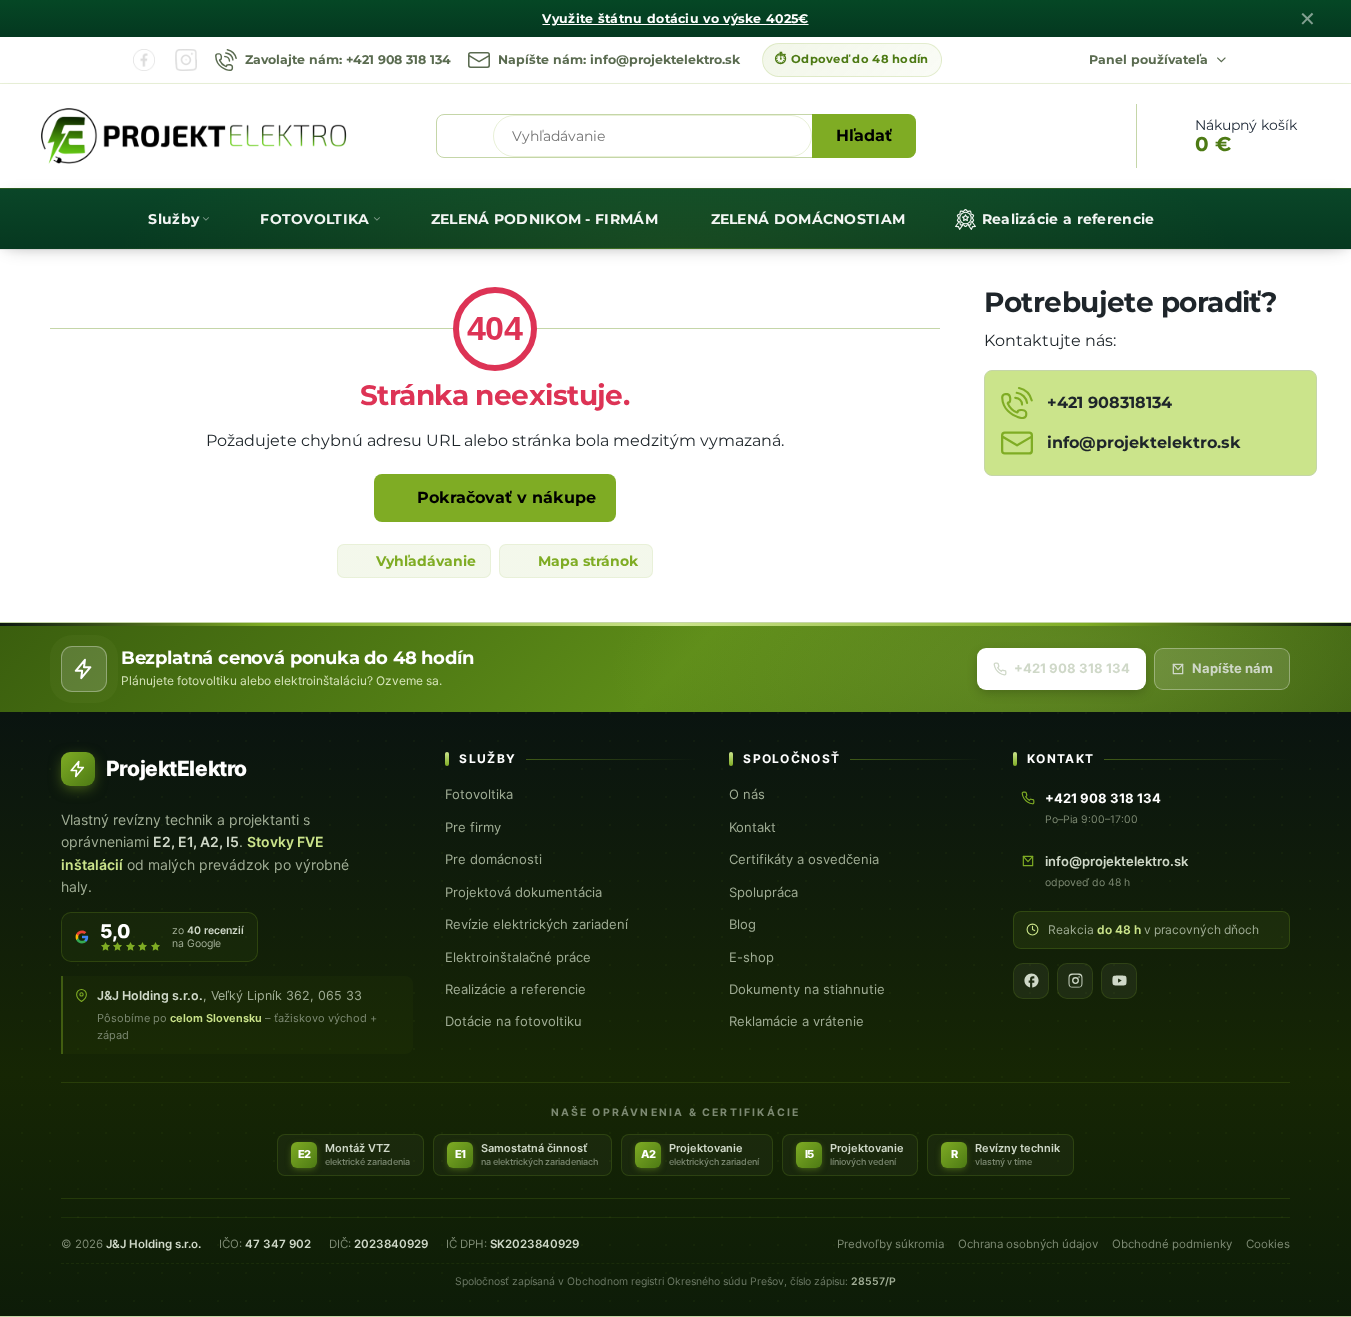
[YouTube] (1119, 981)
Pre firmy (473, 827)
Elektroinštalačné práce (518, 957)
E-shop (751, 957)
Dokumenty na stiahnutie (807, 989)
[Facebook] (144, 60)
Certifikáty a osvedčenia (804, 859)
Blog (742, 924)
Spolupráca (763, 892)
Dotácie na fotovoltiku (513, 1021)
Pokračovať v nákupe (504, 497)
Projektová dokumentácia (523, 892)
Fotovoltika (479, 794)
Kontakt (752, 827)
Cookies (1268, 1244)
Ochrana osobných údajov (1028, 1244)
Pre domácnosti (493, 859)
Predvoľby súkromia (890, 1244)
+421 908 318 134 (1072, 668)
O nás (747, 794)
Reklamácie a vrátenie (796, 1021)
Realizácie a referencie (515, 989)
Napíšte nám (1232, 668)
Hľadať (864, 135)
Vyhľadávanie (424, 561)
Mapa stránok (586, 561)
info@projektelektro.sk (1116, 861)
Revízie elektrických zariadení (536, 924)
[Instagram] (186, 60)
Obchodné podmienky (1172, 1244)
